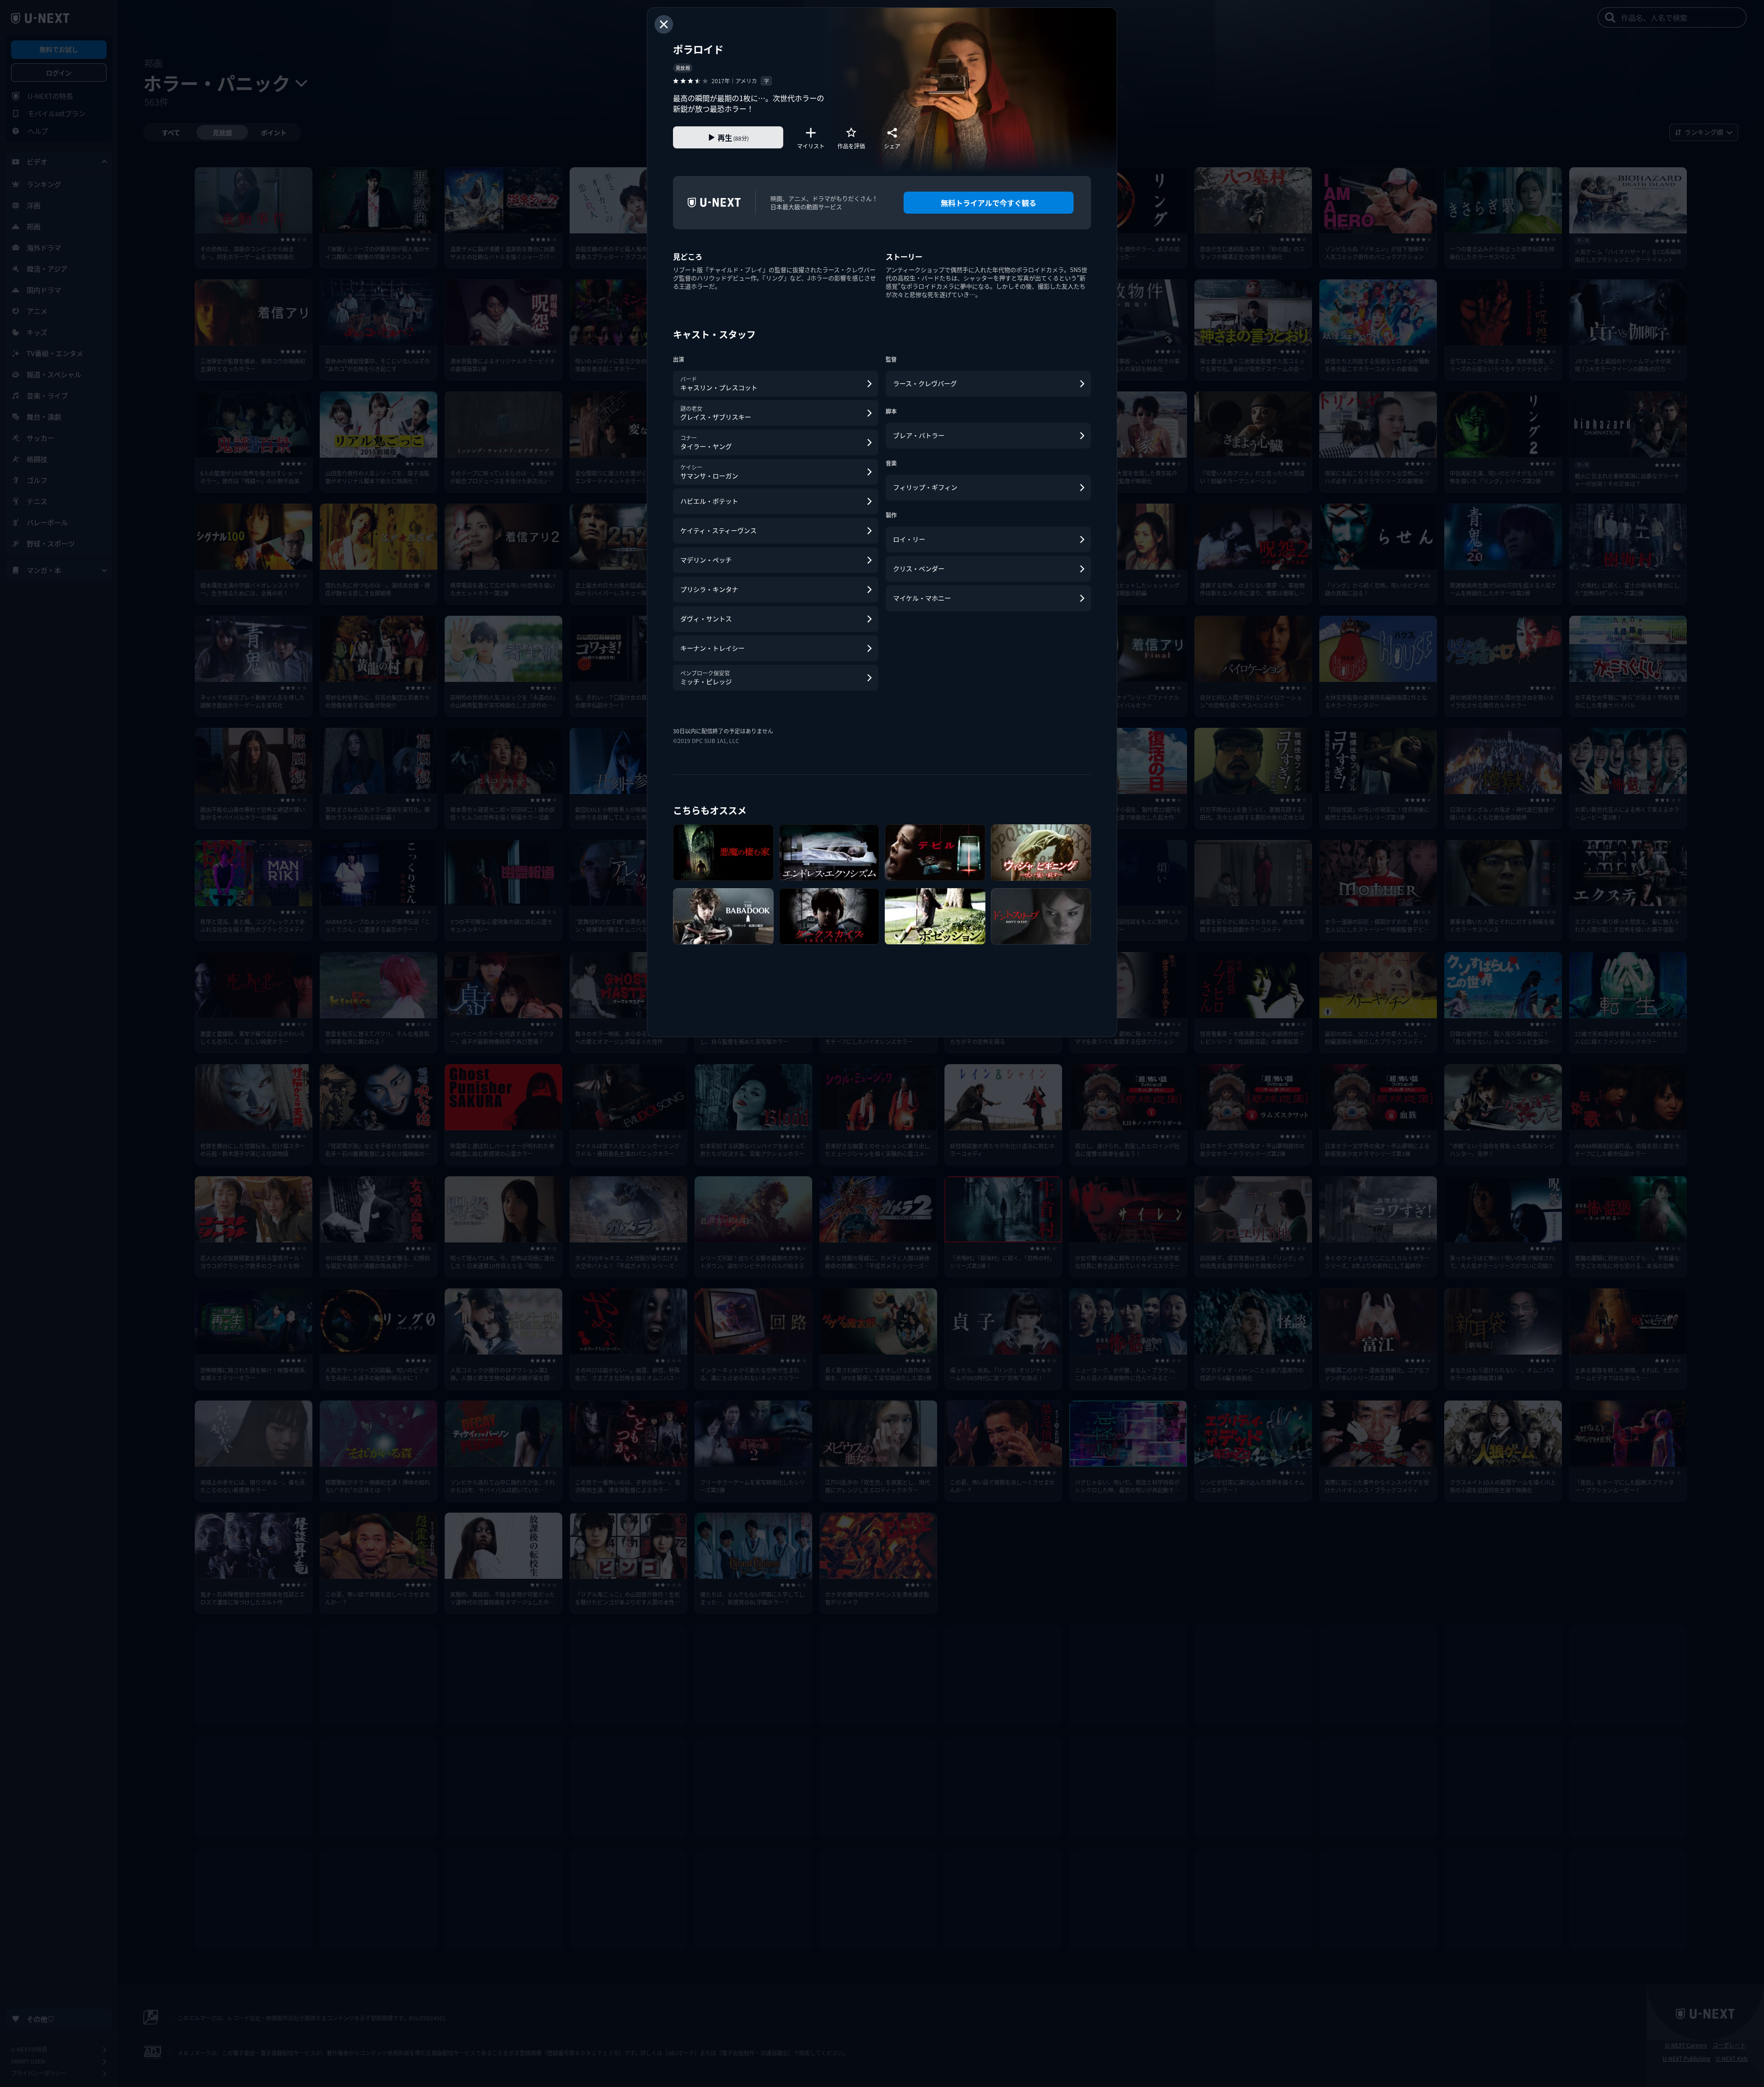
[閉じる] (664, 24)
